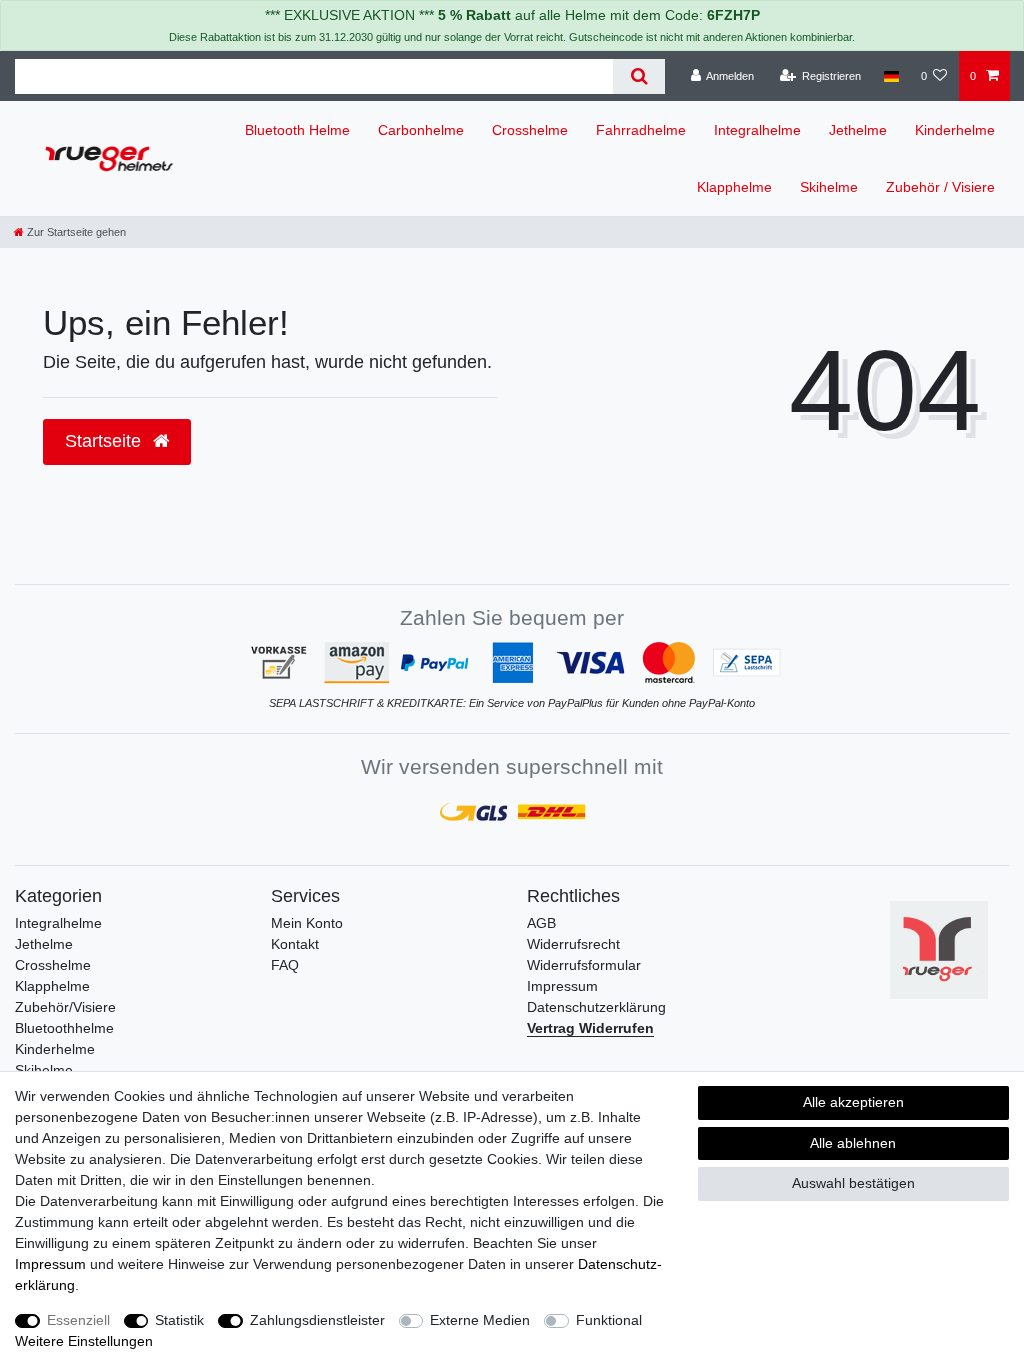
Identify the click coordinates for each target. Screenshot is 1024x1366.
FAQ (285, 965)
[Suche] (638, 76)
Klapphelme (734, 187)
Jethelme (858, 130)
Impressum (562, 986)
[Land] (890, 76)
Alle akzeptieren (853, 1102)
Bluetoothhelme (64, 1028)
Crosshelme (530, 130)
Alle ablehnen (853, 1143)
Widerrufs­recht (573, 944)
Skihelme (829, 187)
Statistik (179, 1320)
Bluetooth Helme (297, 130)
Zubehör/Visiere (65, 1007)
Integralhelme (757, 130)
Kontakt (295, 944)
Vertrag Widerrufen (590, 1028)
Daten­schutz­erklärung (596, 1007)
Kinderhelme (955, 130)
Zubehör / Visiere (940, 187)
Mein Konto (307, 923)
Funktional (609, 1320)
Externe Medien (480, 1320)
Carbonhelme (421, 130)
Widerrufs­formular (584, 965)
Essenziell (78, 1320)
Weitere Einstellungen (84, 1341)
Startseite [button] (105, 441)
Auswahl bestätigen (853, 1183)
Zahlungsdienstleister (317, 1320)
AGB (541, 923)
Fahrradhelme (641, 130)
